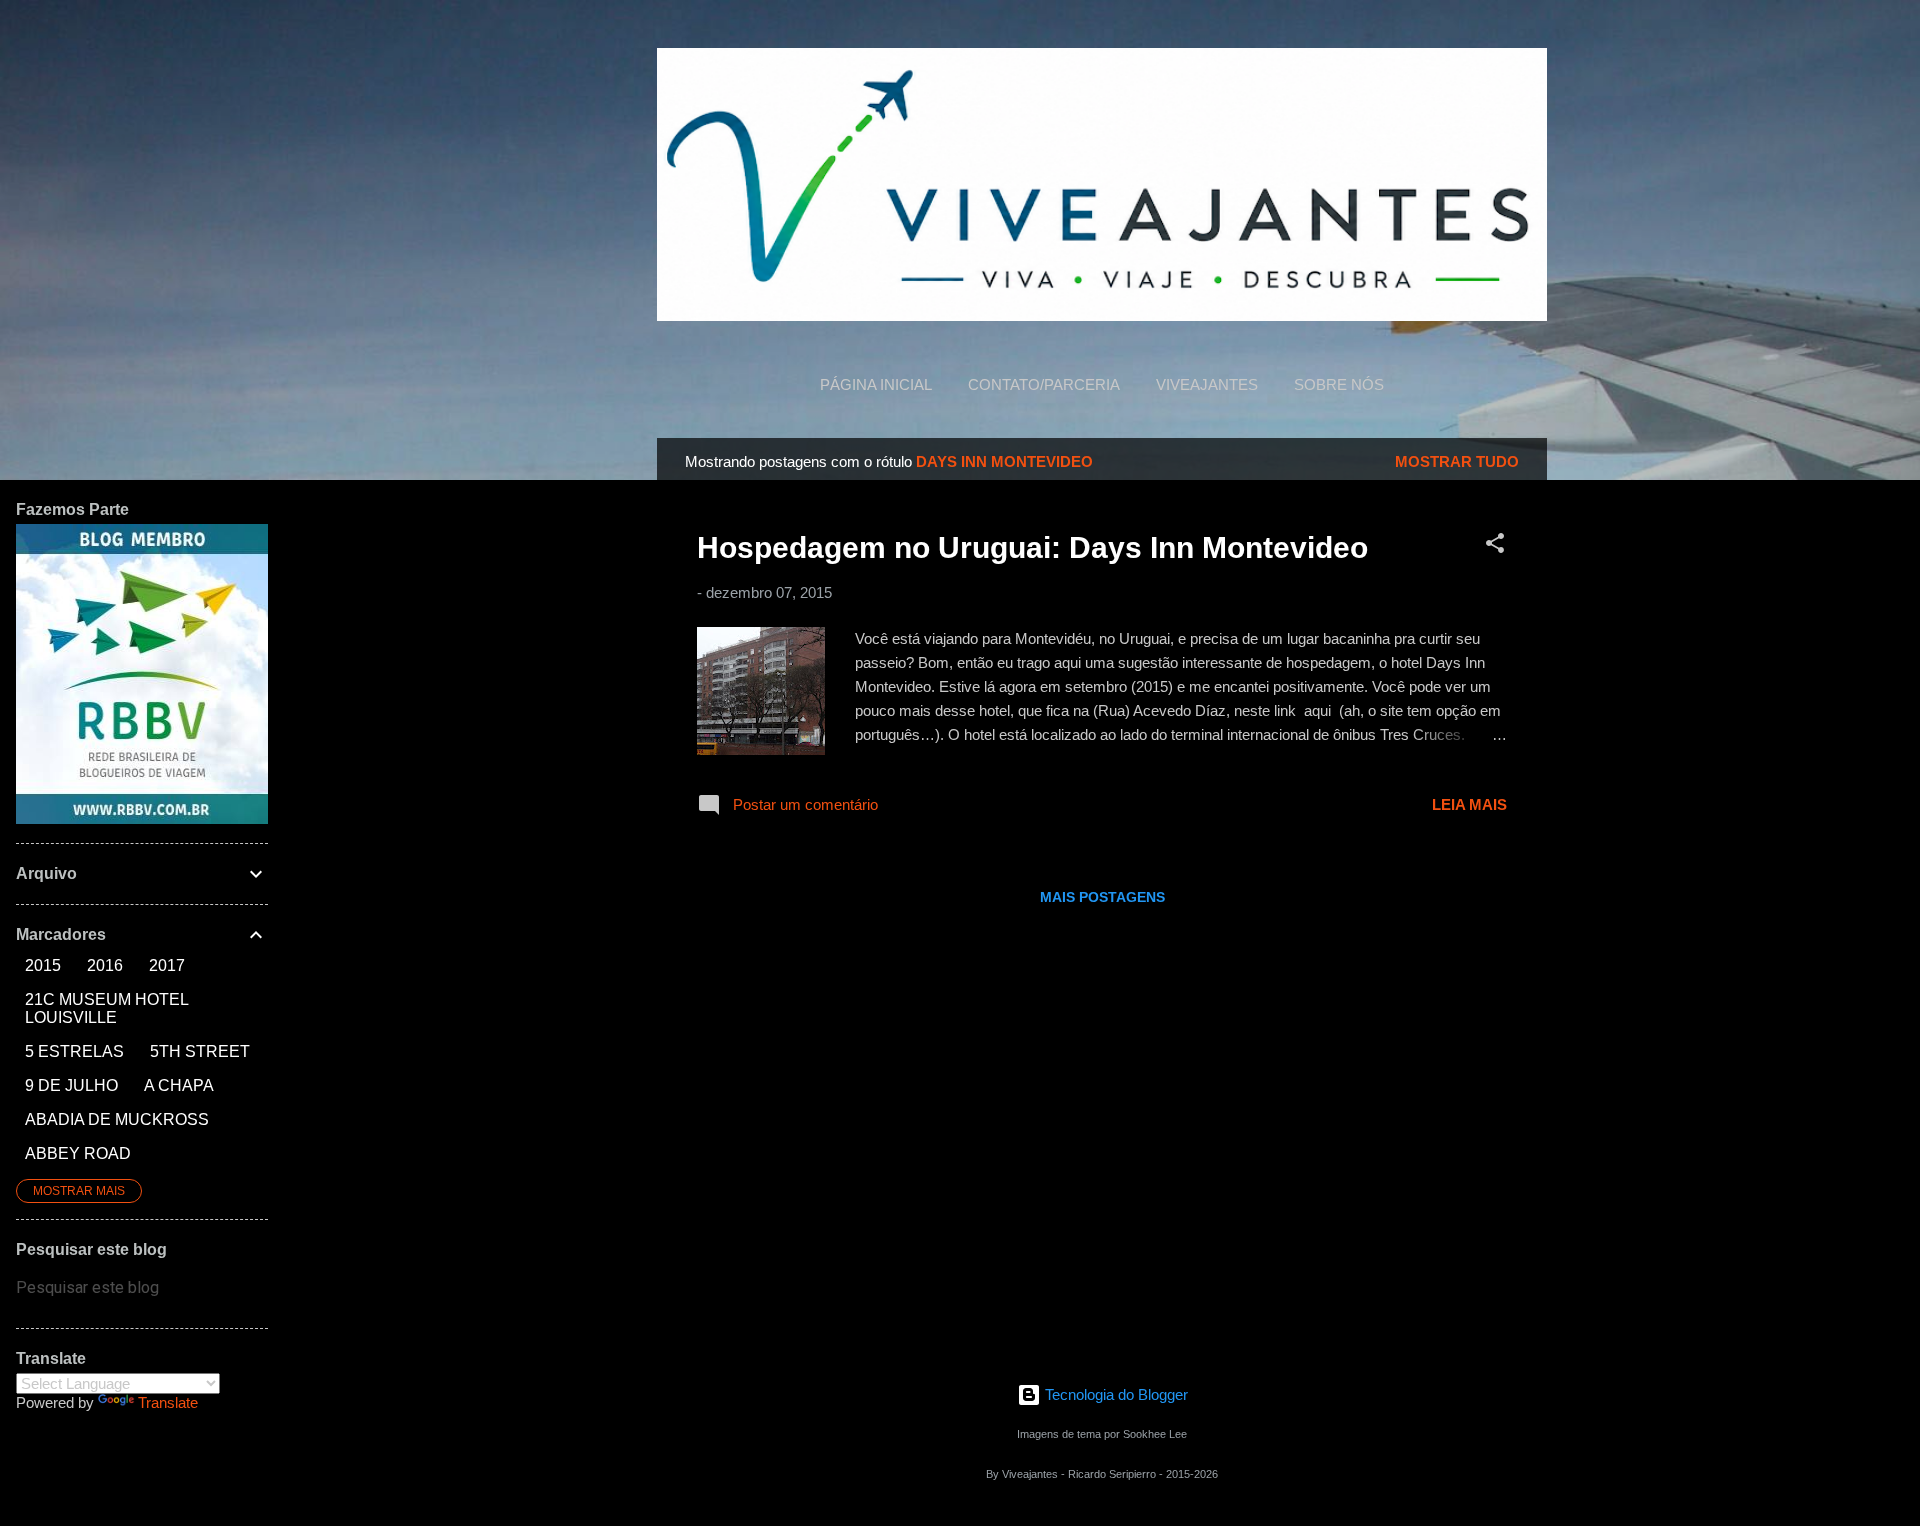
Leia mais (1469, 804)
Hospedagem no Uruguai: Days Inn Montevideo (1032, 547)
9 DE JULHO (71, 1085)
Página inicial (876, 384)
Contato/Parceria (1044, 384)
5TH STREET (200, 1051)
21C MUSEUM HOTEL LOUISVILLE (106, 1008)
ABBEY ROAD (78, 1153)
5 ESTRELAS (74, 1051)
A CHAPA (179, 1085)
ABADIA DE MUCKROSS (117, 1119)
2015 (43, 965)
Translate (168, 1402)
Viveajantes (1207, 384)
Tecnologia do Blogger (1114, 1394)
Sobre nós (1339, 384)
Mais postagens (1102, 897)
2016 (105, 965)
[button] (1495, 546)
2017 (167, 965)
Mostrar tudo (1457, 461)
